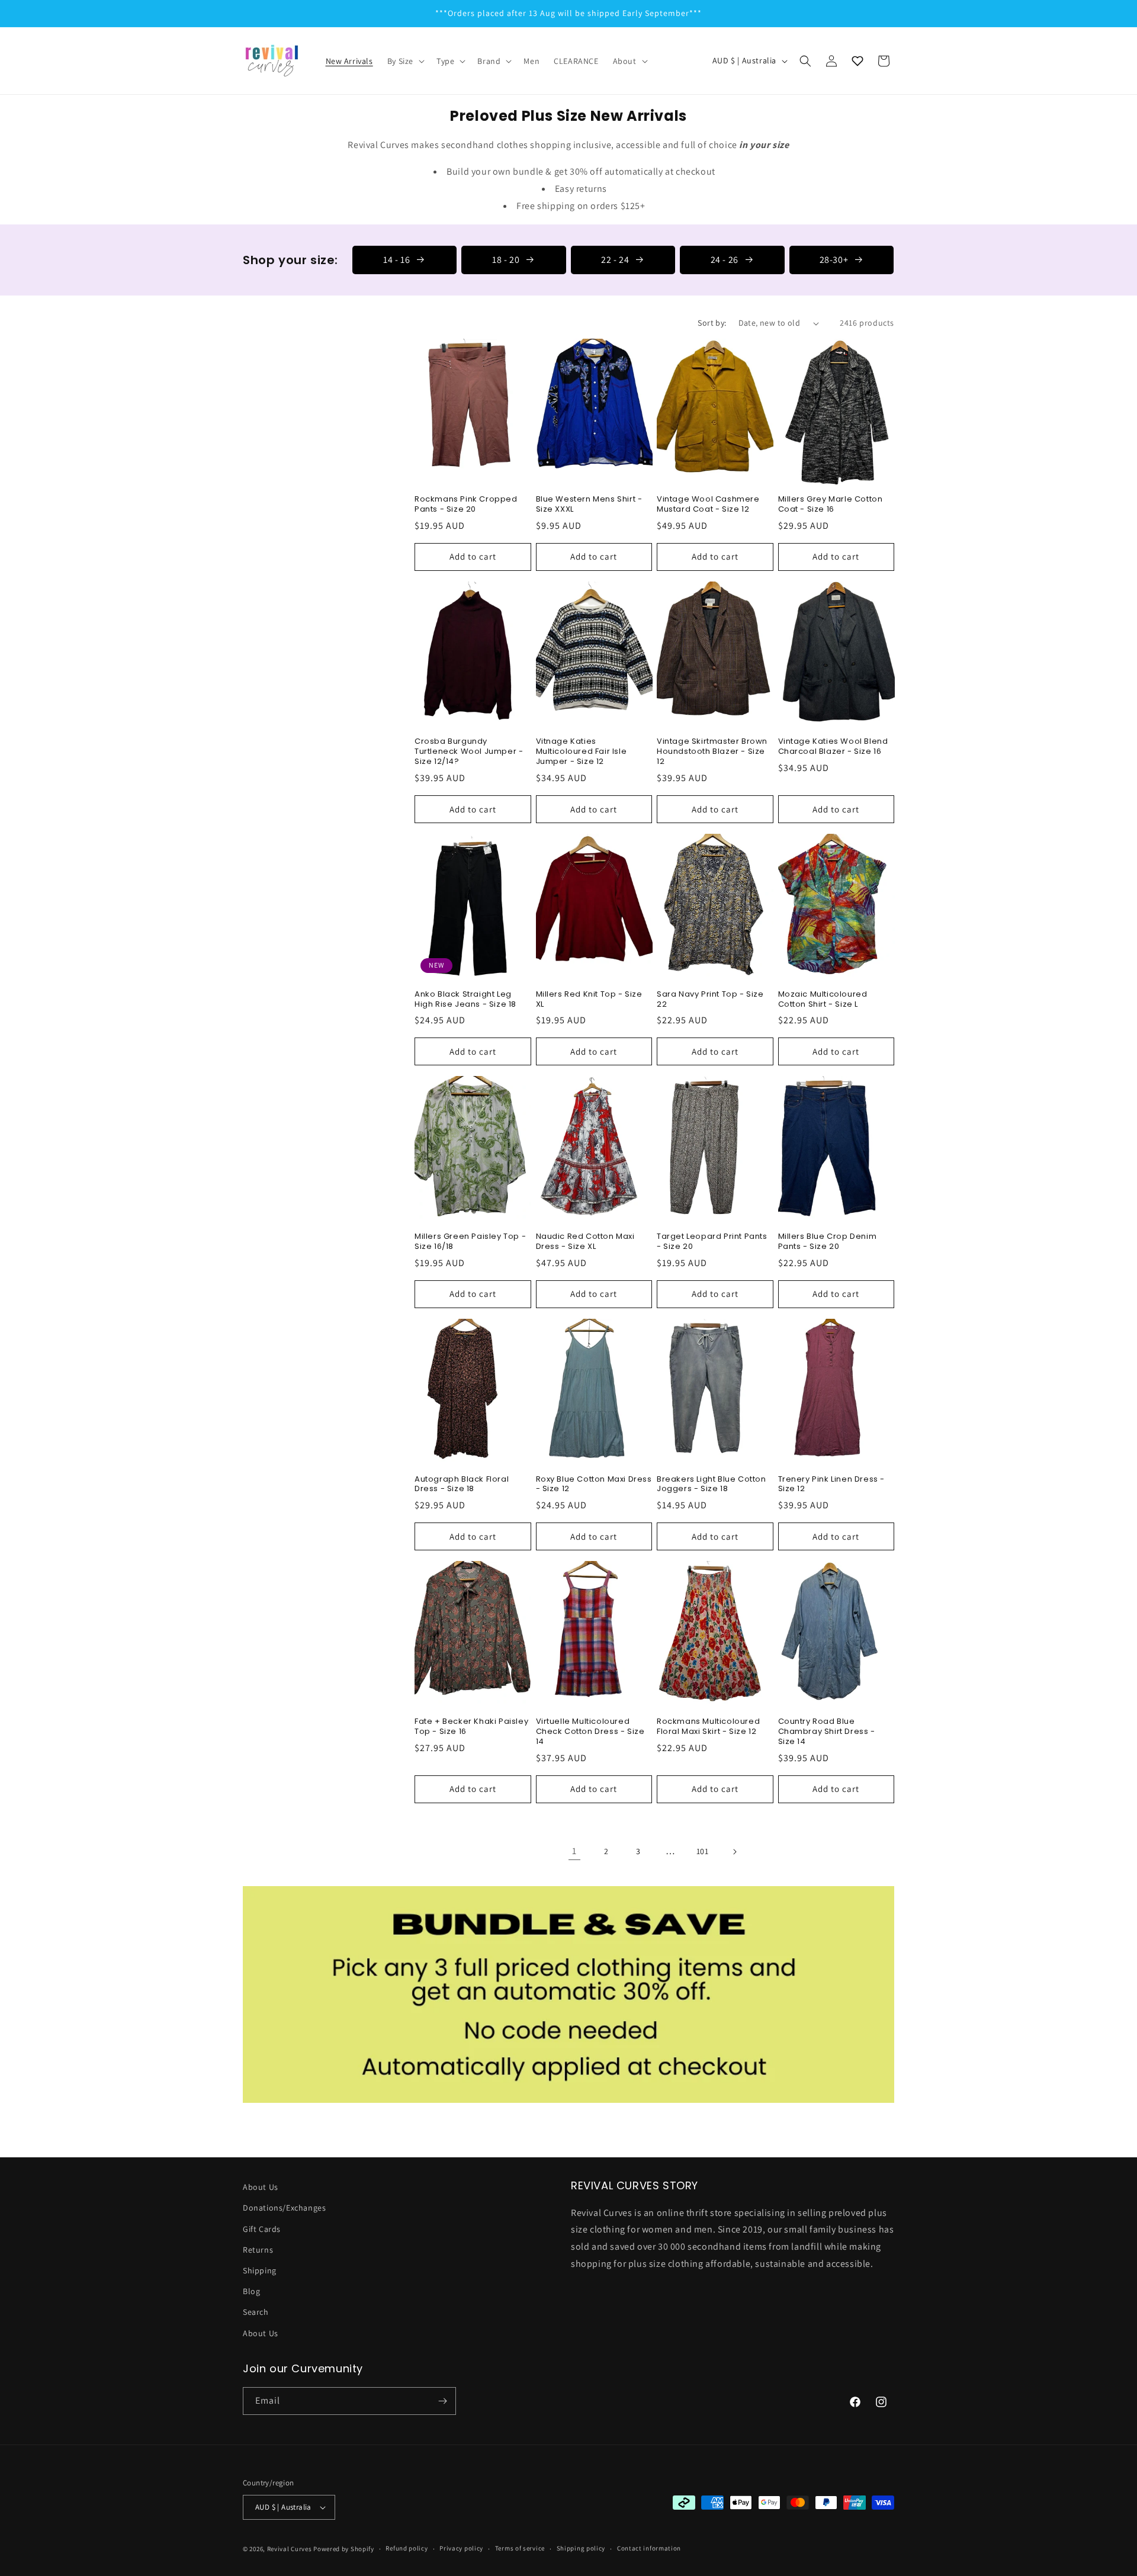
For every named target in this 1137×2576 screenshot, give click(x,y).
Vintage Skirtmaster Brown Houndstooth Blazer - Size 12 (712, 752)
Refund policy (407, 2548)
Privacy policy (461, 2548)
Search (256, 2312)
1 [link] (574, 1851)
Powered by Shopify (344, 2549)
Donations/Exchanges (284, 2208)
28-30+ (834, 260)
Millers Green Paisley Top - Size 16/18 (470, 1242)
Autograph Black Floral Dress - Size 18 (462, 1485)
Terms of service (520, 2548)
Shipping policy (581, 2548)
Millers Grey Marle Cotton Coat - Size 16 (831, 505)
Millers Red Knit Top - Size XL (589, 1000)
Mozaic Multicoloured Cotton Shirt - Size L (823, 1000)
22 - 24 (615, 260)
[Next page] (734, 1852)
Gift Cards (262, 2229)
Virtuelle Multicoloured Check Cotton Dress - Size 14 (590, 1732)
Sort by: (712, 323)
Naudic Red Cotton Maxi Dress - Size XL (585, 1242)
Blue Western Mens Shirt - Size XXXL (589, 505)
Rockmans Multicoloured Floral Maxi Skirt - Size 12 (708, 1727)
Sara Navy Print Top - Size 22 (710, 1000)
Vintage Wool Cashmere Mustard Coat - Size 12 (708, 505)
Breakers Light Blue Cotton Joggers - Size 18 (712, 1485)
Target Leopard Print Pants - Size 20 (712, 1242)
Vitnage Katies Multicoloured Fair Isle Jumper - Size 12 (582, 752)
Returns (258, 2250)
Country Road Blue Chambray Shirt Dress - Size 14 (827, 1732)
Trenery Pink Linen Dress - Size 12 (832, 1485)
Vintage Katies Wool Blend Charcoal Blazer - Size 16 (833, 747)
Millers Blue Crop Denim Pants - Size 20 (828, 1242)
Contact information (649, 2548)
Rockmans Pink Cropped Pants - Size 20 (466, 505)
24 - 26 (725, 260)
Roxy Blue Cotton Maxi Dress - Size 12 (594, 1485)
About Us (261, 2187)
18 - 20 (506, 260)
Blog (251, 2291)
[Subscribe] (442, 2401)
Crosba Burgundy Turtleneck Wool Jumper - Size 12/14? (469, 752)
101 (703, 1851)
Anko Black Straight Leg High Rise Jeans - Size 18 (465, 1000)
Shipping (260, 2270)
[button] (405, 61)
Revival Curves (290, 2549)
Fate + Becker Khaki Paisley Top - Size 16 (471, 1727)
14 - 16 (396, 260)
